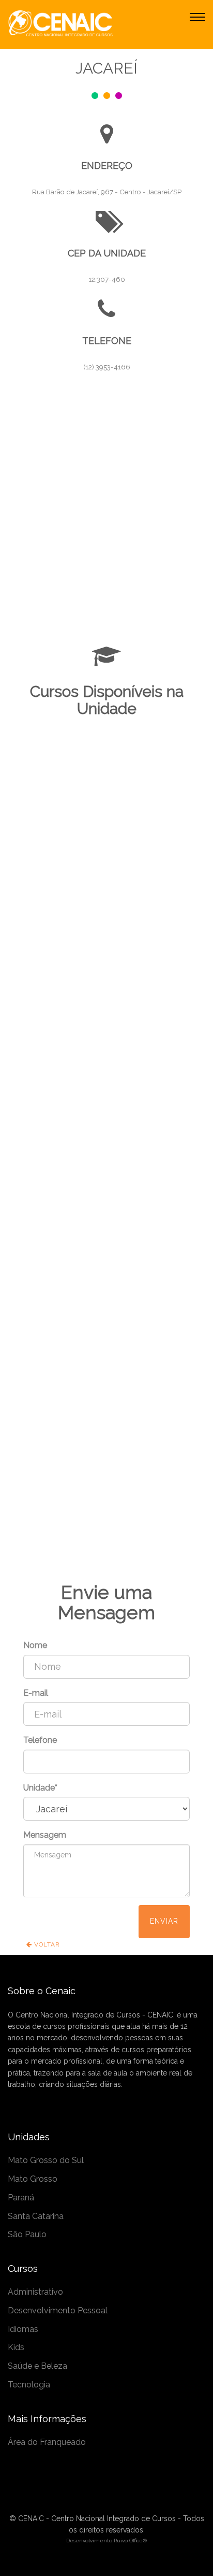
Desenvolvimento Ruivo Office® (106, 2540)
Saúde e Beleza (37, 2366)
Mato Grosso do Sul (46, 2160)
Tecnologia (29, 2385)
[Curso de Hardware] (106, 1485)
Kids (16, 2347)
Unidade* (40, 1788)
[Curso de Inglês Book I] (106, 1272)
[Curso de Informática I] (106, 1472)
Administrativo (35, 2292)
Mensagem (45, 1835)
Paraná (21, 2198)
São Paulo (27, 2234)
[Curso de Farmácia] (106, 1498)
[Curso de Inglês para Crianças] (106, 1259)
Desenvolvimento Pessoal (58, 2310)
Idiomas (23, 2329)
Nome (35, 1645)
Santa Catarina (36, 2216)
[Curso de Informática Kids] (106, 1285)
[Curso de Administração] (106, 1525)
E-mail (36, 1693)
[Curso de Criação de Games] (106, 1512)
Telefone (40, 1740)
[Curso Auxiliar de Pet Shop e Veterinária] (106, 1538)
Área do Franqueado (47, 2442)
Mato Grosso (33, 2179)
